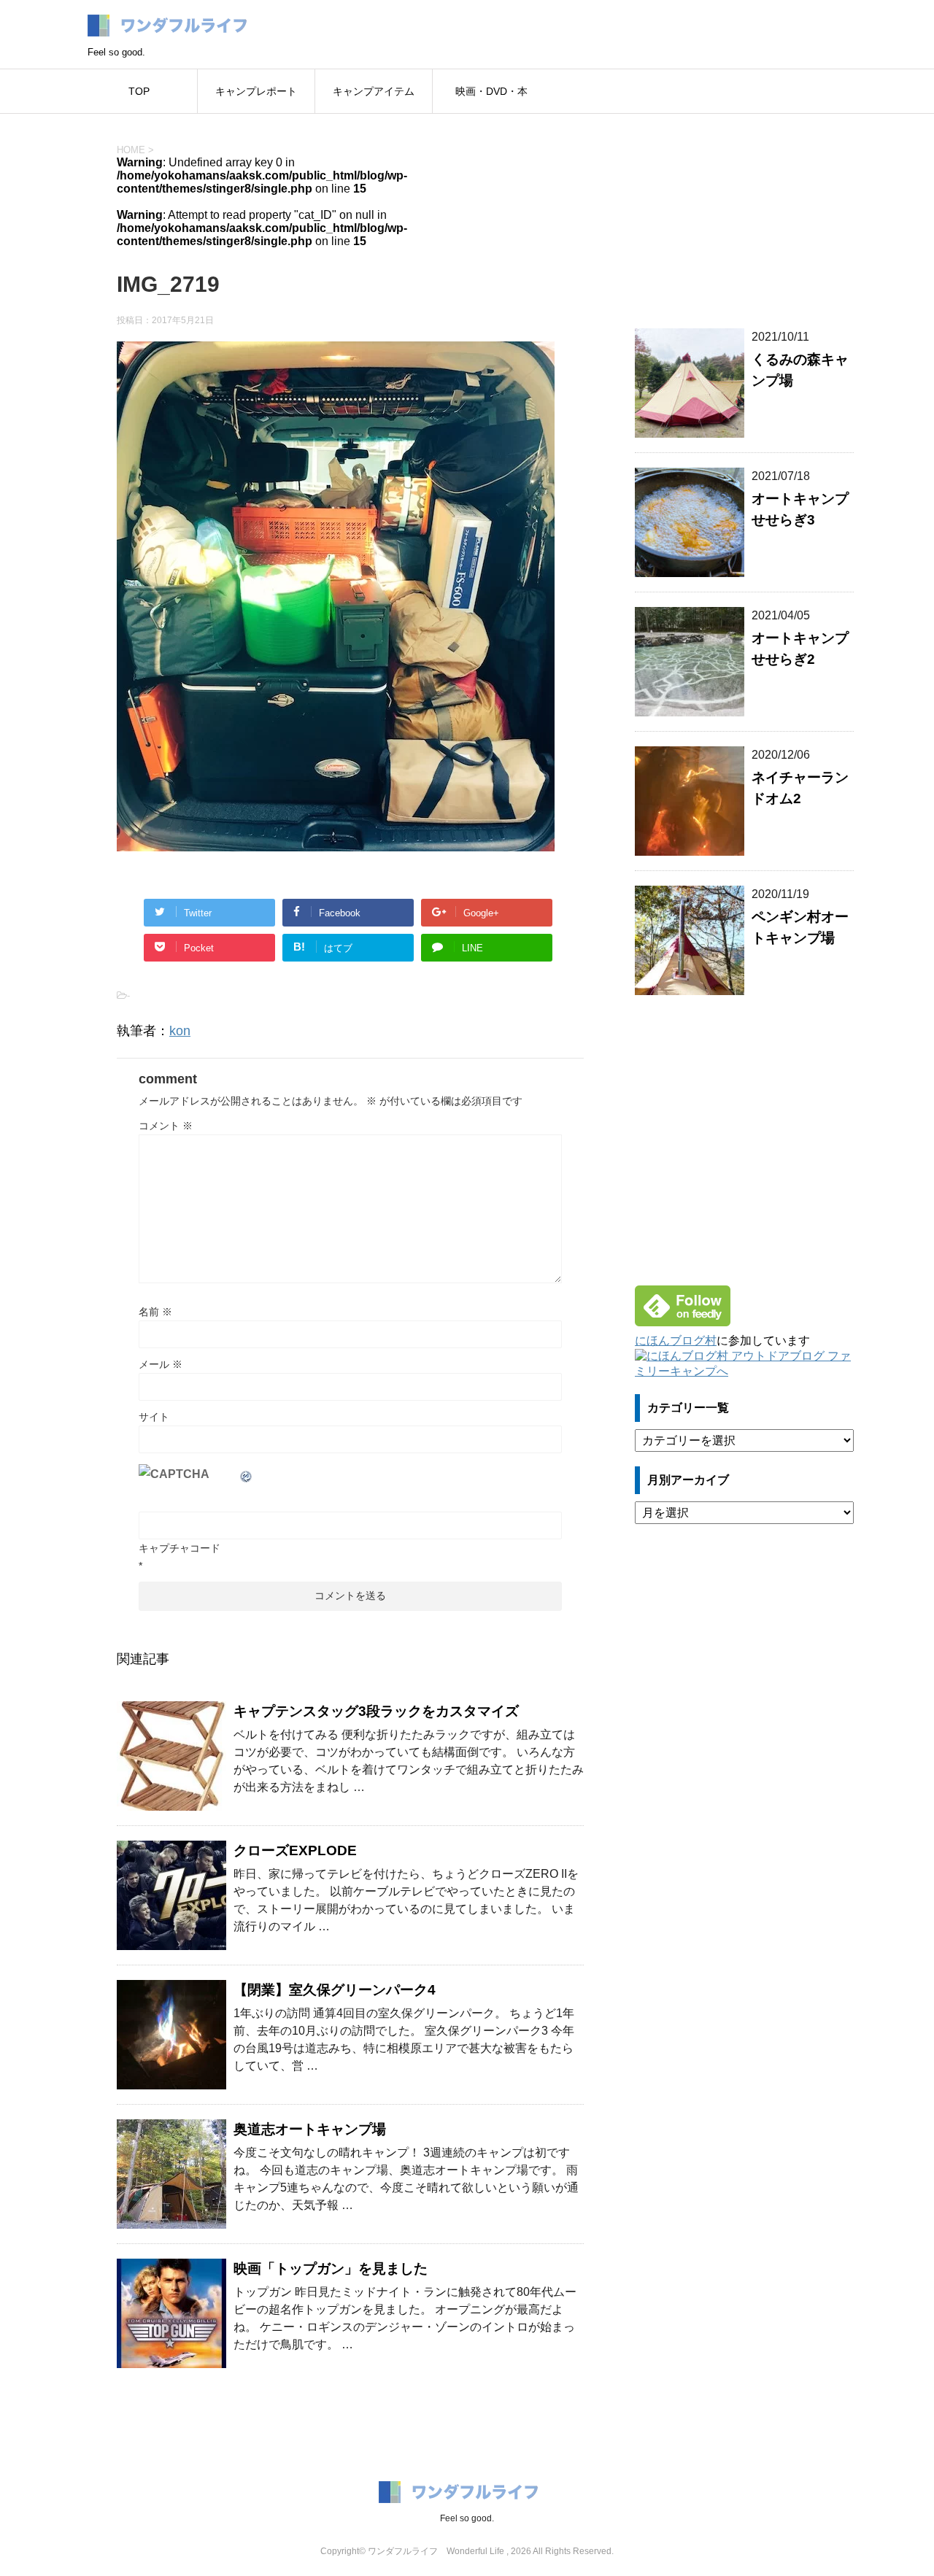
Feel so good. (467, 2518)
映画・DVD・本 (491, 91)
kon (180, 1031)
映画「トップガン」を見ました (331, 2268)
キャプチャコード (180, 1548)
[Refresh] (247, 1474)
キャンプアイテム (374, 91)
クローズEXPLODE (295, 1850)
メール (161, 1364)
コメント (166, 1126)
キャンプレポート (256, 91)
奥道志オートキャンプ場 (310, 2129)
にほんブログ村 (676, 1341)
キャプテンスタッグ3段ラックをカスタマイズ (376, 1711)
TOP (139, 91)
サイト (154, 1417)
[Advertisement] (744, 212)
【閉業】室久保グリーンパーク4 (335, 1990)
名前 (155, 1312)
